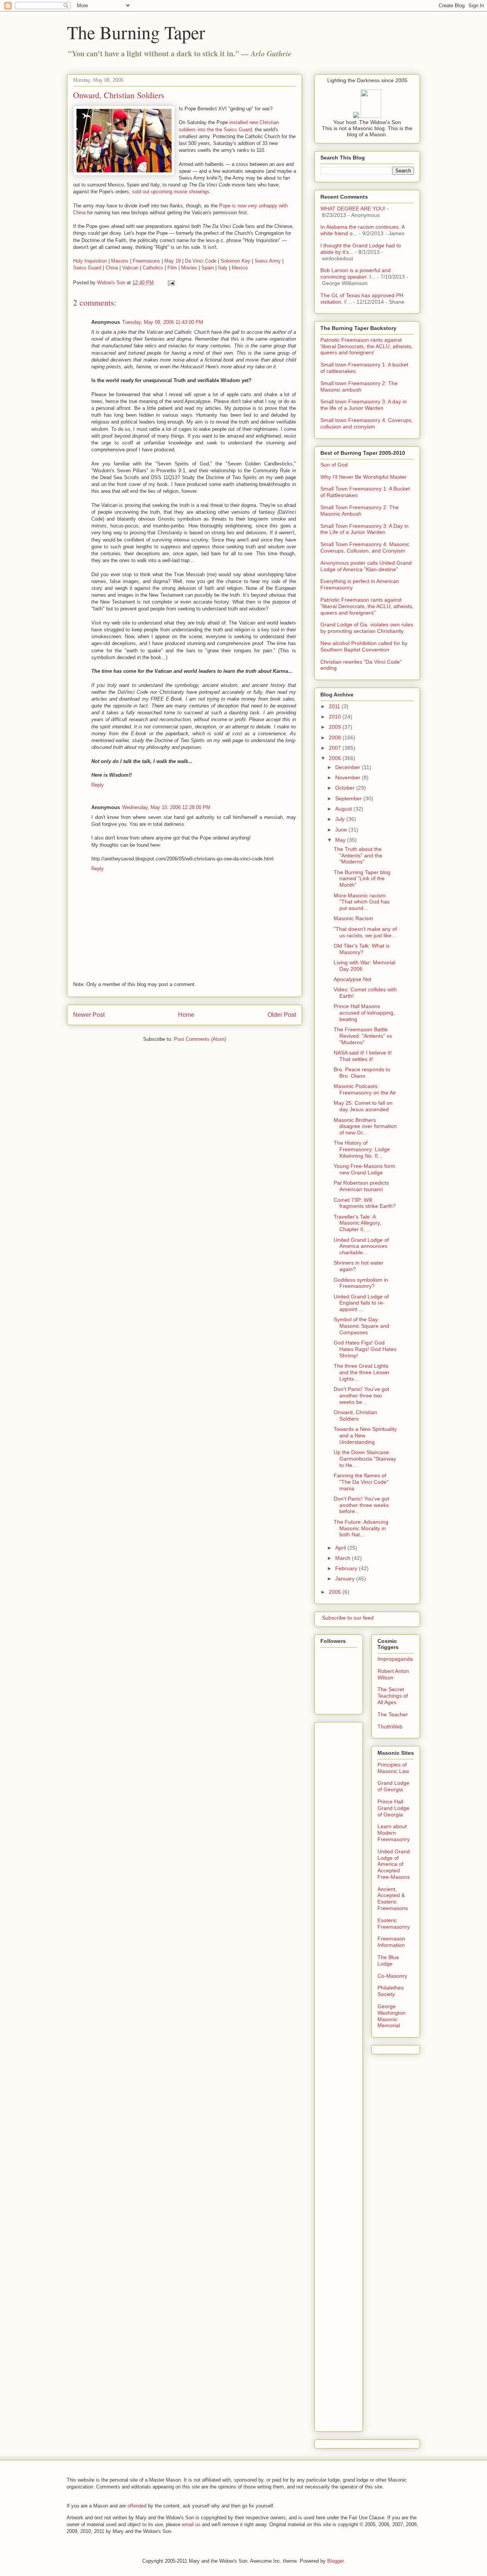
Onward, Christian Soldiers (355, 1415)
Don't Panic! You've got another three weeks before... (361, 1505)
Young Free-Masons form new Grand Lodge (364, 1169)
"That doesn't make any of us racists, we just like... (365, 932)
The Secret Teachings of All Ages (393, 1696)
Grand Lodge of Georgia (393, 1786)
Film (172, 268)
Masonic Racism (353, 918)
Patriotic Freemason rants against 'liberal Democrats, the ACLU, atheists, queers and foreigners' (367, 346)
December (349, 767)
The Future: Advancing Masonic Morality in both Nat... (361, 1528)
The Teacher (393, 1714)
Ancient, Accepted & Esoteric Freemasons (393, 1899)
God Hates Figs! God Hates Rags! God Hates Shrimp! (365, 1349)
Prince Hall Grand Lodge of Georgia (393, 1808)
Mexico (240, 268)
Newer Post (89, 1015)
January (346, 1579)
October (346, 788)
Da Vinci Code (201, 261)
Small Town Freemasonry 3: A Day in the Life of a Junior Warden (364, 529)
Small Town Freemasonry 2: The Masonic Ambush (360, 511)
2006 (336, 758)
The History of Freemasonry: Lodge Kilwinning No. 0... (362, 1149)
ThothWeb (390, 1727)
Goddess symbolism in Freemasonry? (361, 1283)
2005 (336, 1592)
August (344, 809)
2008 (336, 738)
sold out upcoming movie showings (171, 192)
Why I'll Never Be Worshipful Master (364, 477)
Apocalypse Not (353, 979)
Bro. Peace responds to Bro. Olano (362, 1073)
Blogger (335, 2561)
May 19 (173, 261)
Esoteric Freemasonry (394, 1924)
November (349, 777)
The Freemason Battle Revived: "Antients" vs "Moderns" (363, 1036)
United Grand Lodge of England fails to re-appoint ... (361, 1303)
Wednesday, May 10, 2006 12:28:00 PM (166, 807)
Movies (189, 268)
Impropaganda (395, 1659)
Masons (120, 261)
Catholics (153, 268)
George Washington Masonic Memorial (392, 2016)
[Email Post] (171, 283)
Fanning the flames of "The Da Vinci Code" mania (361, 1482)
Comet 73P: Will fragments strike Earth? (365, 1203)
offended (137, 2506)
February (347, 1568)
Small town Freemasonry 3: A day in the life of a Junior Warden (364, 405)
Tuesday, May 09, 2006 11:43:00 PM (163, 322)
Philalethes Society (391, 1991)
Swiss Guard (87, 268)
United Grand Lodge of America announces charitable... (361, 1246)
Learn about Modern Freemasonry (394, 1833)
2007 (336, 748)
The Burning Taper (136, 32)
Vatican (130, 268)
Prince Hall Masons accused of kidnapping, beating (364, 1013)
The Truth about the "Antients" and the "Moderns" (358, 855)
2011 (335, 706)
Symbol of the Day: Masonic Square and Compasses (361, 1326)
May (341, 840)
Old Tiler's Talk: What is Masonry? (362, 949)
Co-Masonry (392, 1976)
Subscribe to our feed (347, 1618)
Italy (223, 268)
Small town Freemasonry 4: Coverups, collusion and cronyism (367, 423)
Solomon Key (236, 261)
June (342, 830)
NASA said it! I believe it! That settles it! (363, 1056)
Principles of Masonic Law (393, 1768)
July (341, 819)
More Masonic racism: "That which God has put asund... (362, 902)
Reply (98, 785)
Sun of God (334, 465)
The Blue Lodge (388, 1960)
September (349, 798)
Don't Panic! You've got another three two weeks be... (361, 1396)
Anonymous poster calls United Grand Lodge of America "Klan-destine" (366, 566)
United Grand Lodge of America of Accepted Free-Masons (394, 1864)
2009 (336, 727)
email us (191, 2524)
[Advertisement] (351, 1839)
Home (186, 1015)
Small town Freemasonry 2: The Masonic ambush (359, 386)
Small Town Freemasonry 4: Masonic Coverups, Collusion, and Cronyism (365, 547)
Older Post (282, 1015)
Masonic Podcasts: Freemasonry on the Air (365, 1089)
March (344, 1558)
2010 (336, 717)
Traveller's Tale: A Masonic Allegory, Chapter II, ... (357, 1223)
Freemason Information (391, 1942)
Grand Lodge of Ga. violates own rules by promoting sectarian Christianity (367, 628)
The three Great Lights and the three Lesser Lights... (362, 1372)
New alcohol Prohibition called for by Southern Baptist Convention (364, 646)
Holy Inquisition (90, 261)
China (112, 268)
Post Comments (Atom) (200, 1039)
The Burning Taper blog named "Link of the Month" (362, 879)
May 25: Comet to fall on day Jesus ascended (363, 1106)
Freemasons (146, 261)
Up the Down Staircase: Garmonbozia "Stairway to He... (365, 1459)
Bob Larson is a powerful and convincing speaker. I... (356, 273)
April (341, 1548)
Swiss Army (268, 261)
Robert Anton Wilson (393, 1674)
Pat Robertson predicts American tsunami (361, 1186)
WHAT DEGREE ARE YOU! (353, 209)
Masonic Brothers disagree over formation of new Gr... (365, 1126)
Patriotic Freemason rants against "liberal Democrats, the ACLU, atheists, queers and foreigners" (367, 606)
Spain (208, 268)
